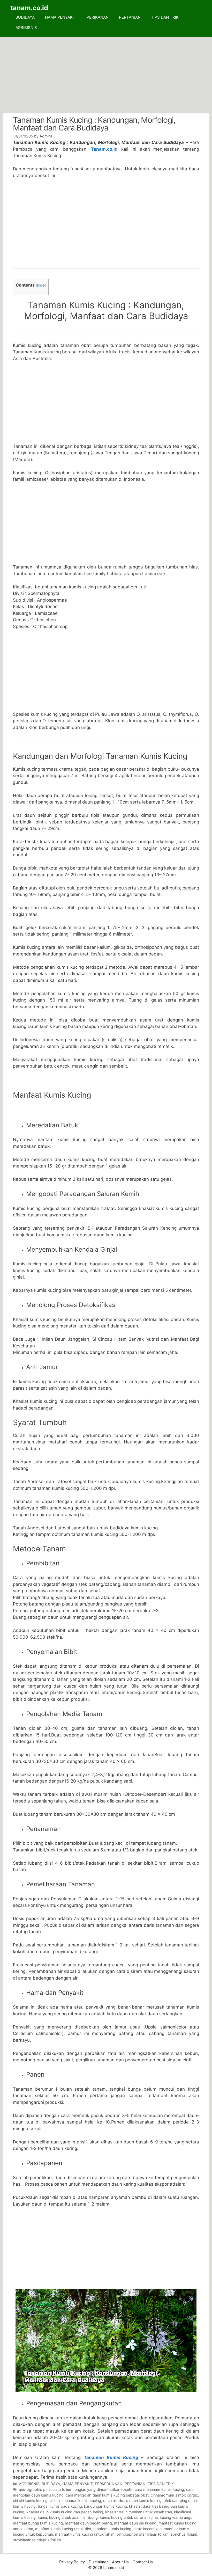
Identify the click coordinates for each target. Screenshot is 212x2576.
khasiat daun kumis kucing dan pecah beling (65, 2512)
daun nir (110, 2501)
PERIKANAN (98, 17)
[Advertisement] (106, 75)
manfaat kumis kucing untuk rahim (85, 2534)
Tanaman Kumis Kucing (111, 2457)
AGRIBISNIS (26, 28)
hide (41, 285)
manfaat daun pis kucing (135, 2523)
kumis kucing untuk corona (123, 2517)
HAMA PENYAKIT (61, 17)
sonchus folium (184, 2534)
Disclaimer (98, 2562)
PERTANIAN (130, 17)
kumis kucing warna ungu (170, 2517)
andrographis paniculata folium (46, 2489)
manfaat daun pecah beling (88, 2523)
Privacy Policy (72, 2562)
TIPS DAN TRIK (165, 17)
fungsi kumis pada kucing (60, 2506)
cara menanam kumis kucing (159, 2489)
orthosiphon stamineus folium (143, 2534)
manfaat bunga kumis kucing (38, 2523)
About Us (120, 2562)
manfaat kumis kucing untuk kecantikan (127, 2529)
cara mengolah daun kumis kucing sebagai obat (107, 2495)
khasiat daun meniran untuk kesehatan (139, 2512)
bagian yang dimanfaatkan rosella (104, 2489)
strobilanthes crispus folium (37, 2540)
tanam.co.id (29, 8)
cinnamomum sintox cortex (174, 2495)
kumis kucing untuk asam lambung (68, 2517)
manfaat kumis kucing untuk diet (63, 2529)
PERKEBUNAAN (109, 2484)
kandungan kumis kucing (105, 2506)
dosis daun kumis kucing (140, 2501)
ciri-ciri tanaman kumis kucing (75, 2501)
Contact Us (143, 2562)
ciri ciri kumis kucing (30, 2501)
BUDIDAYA (25, 17)
